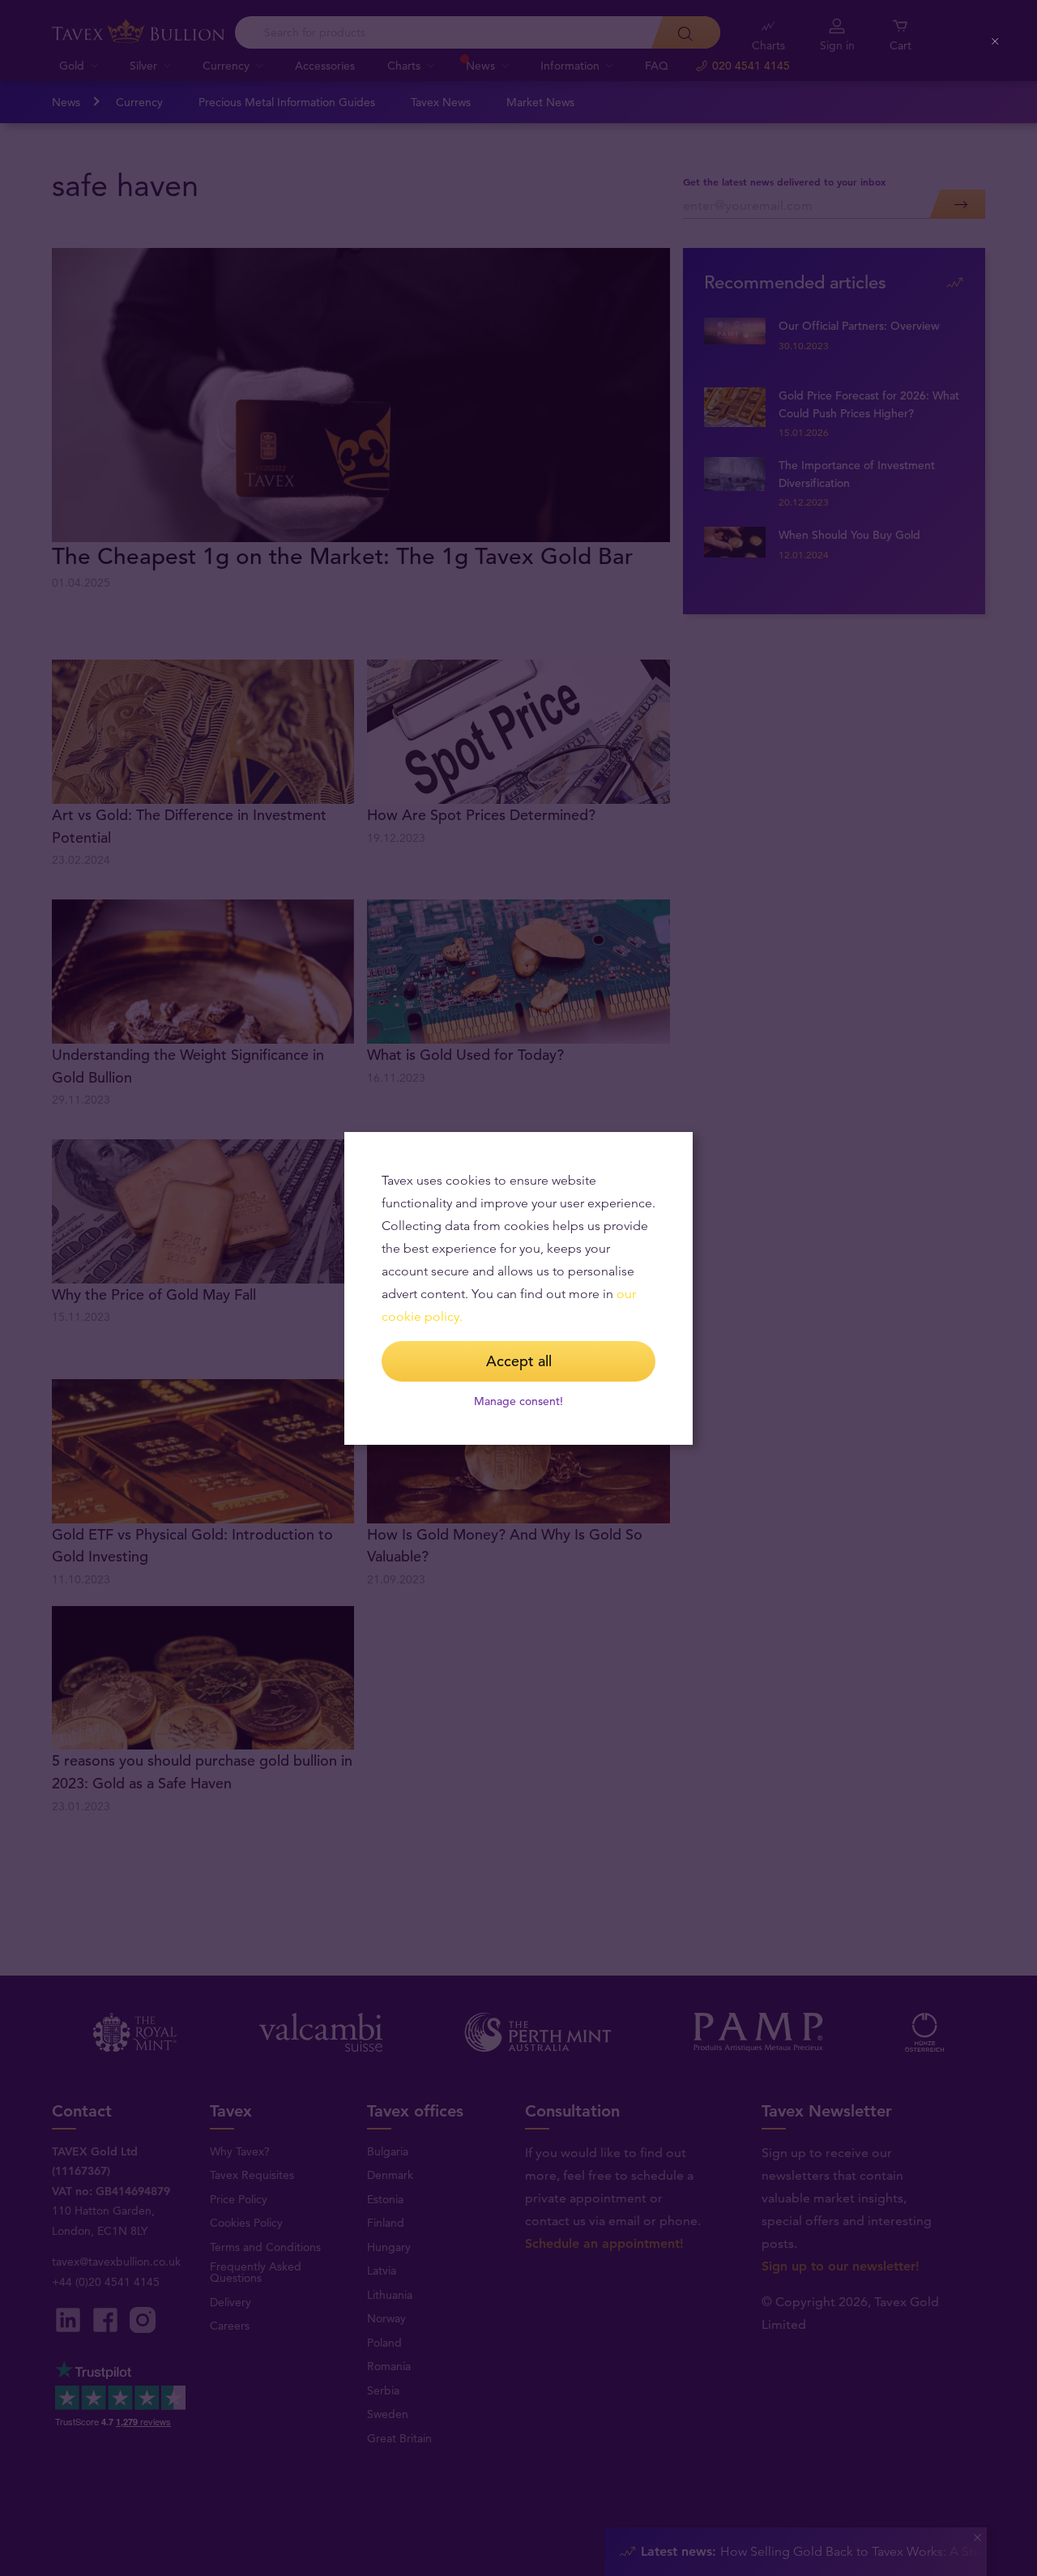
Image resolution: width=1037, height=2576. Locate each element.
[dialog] (518, 1288)
